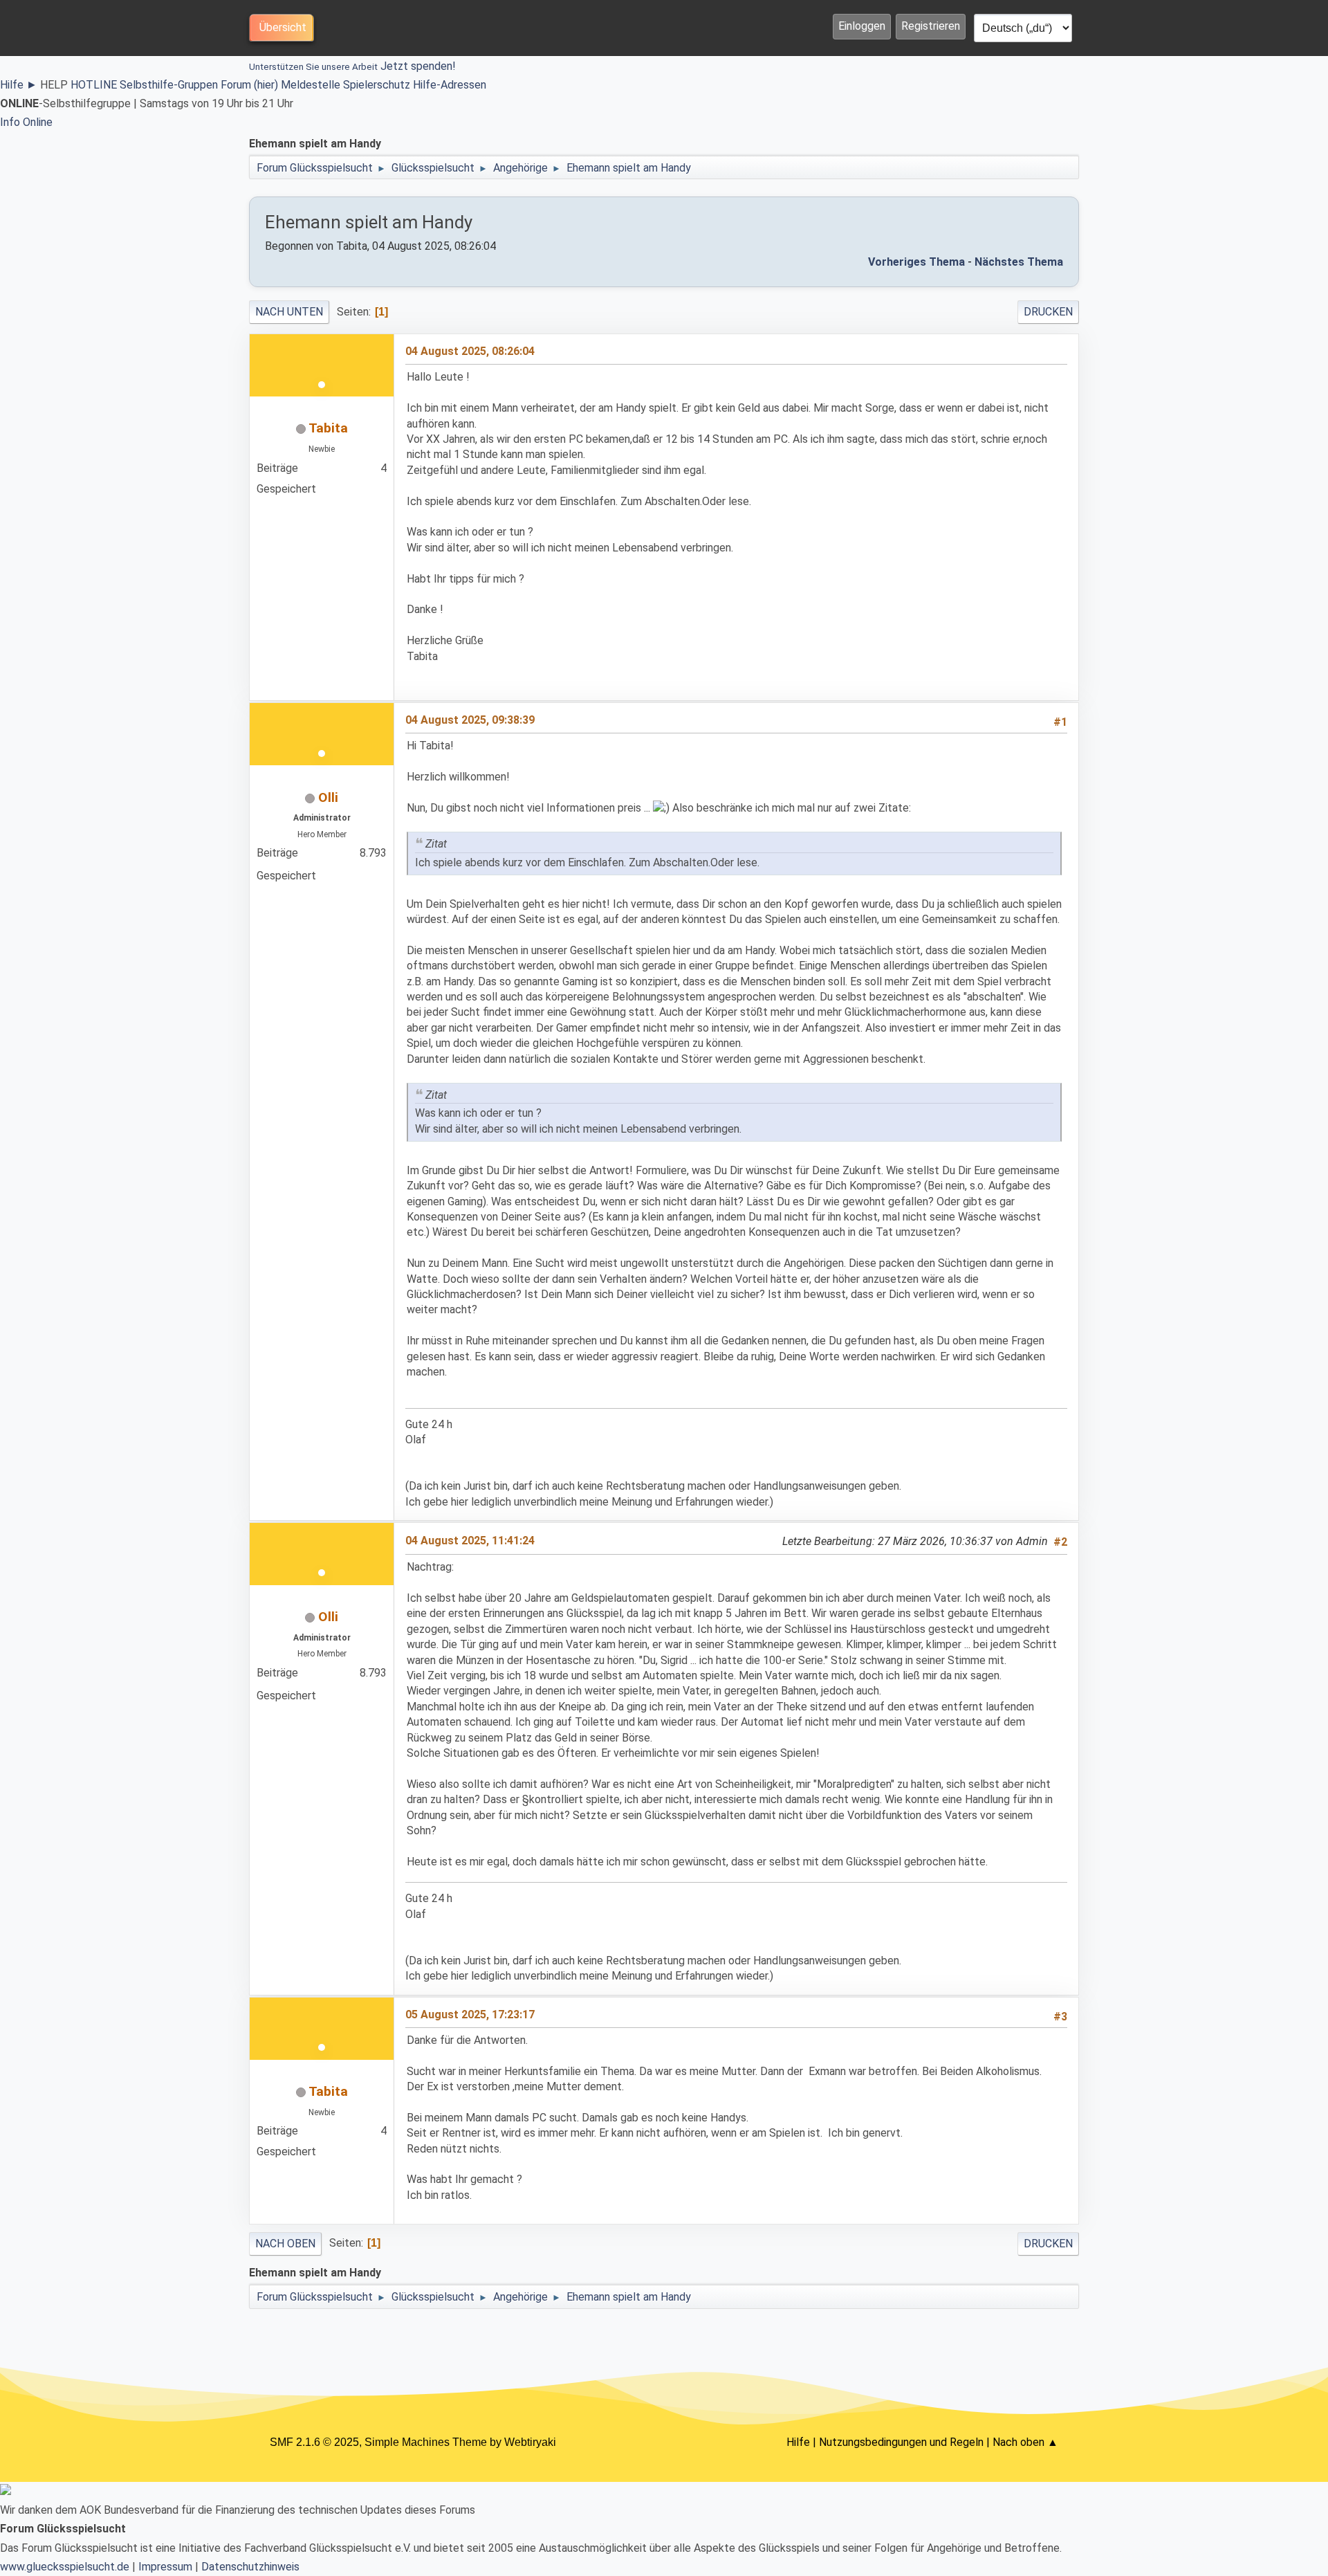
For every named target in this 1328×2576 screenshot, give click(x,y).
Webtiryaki (530, 2442)
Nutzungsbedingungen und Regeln (901, 2442)
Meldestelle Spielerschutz (345, 85)
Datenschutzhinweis (250, 2567)
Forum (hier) (249, 85)
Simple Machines (407, 2442)
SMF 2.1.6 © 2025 (314, 2442)
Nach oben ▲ (1025, 2442)
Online (38, 122)
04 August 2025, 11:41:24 (470, 1541)
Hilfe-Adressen (450, 85)
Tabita (328, 428)
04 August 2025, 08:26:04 (470, 351)
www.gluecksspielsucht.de (65, 2567)
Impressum (165, 2567)
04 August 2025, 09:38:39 (470, 720)
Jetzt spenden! (352, 66)
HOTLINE (94, 85)
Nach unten (289, 312)
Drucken (1048, 312)
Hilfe (19, 85)
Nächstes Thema (1019, 262)
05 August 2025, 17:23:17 (470, 2015)
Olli (328, 797)
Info (10, 122)
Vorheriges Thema (916, 262)
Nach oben (285, 2244)
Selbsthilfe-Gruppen (169, 85)
